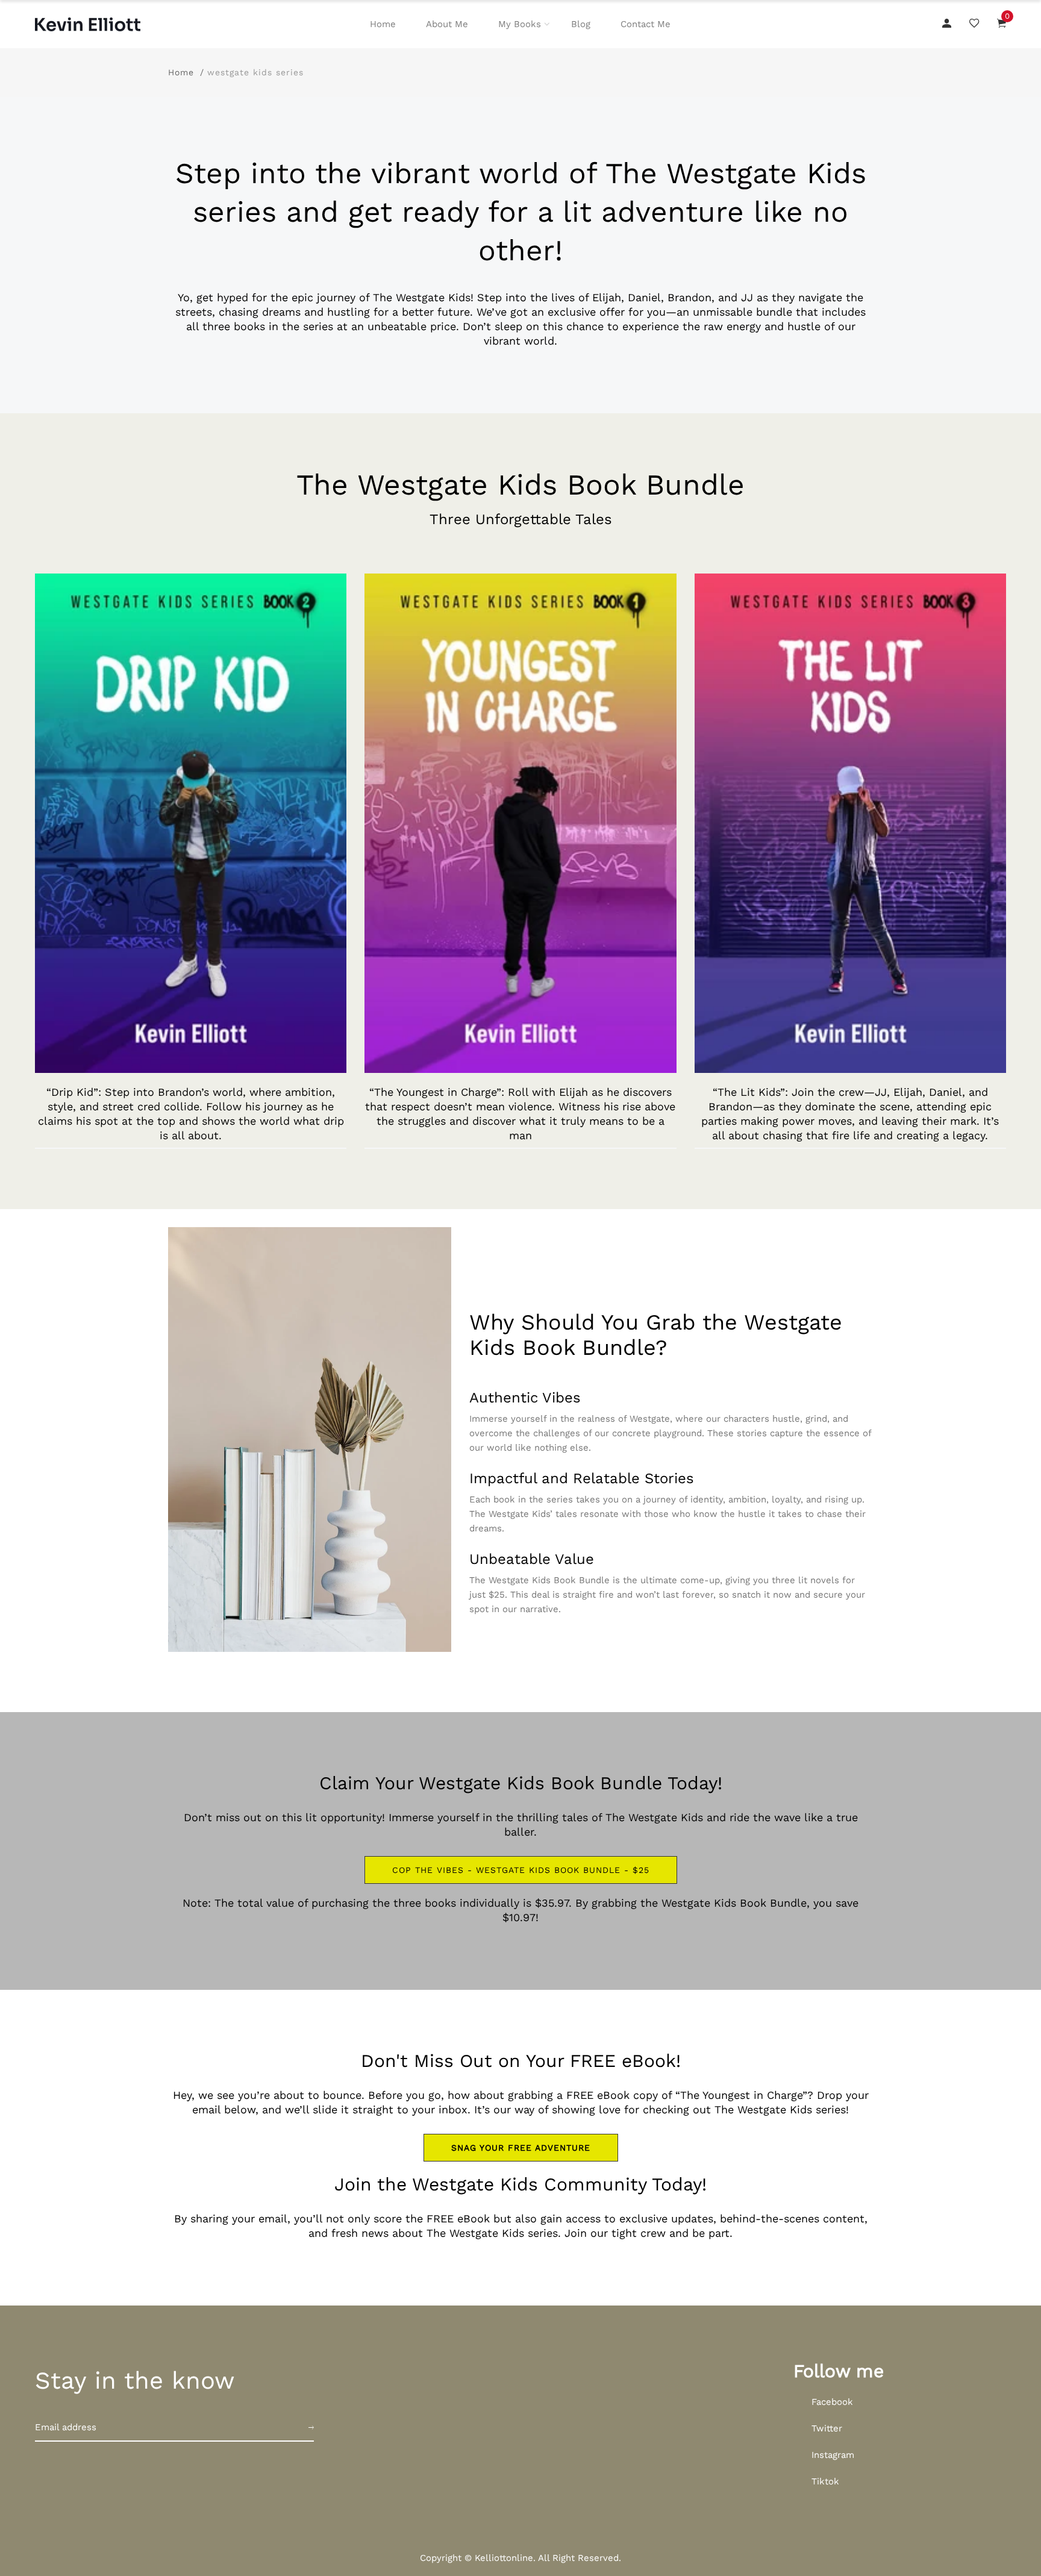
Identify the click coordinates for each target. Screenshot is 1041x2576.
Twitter (827, 2428)
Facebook (832, 2402)
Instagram (833, 2455)
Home (383, 24)
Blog (581, 24)
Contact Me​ (646, 24)
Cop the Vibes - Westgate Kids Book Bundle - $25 (521, 1870)
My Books (520, 24)
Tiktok (825, 2481)
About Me (447, 24)
